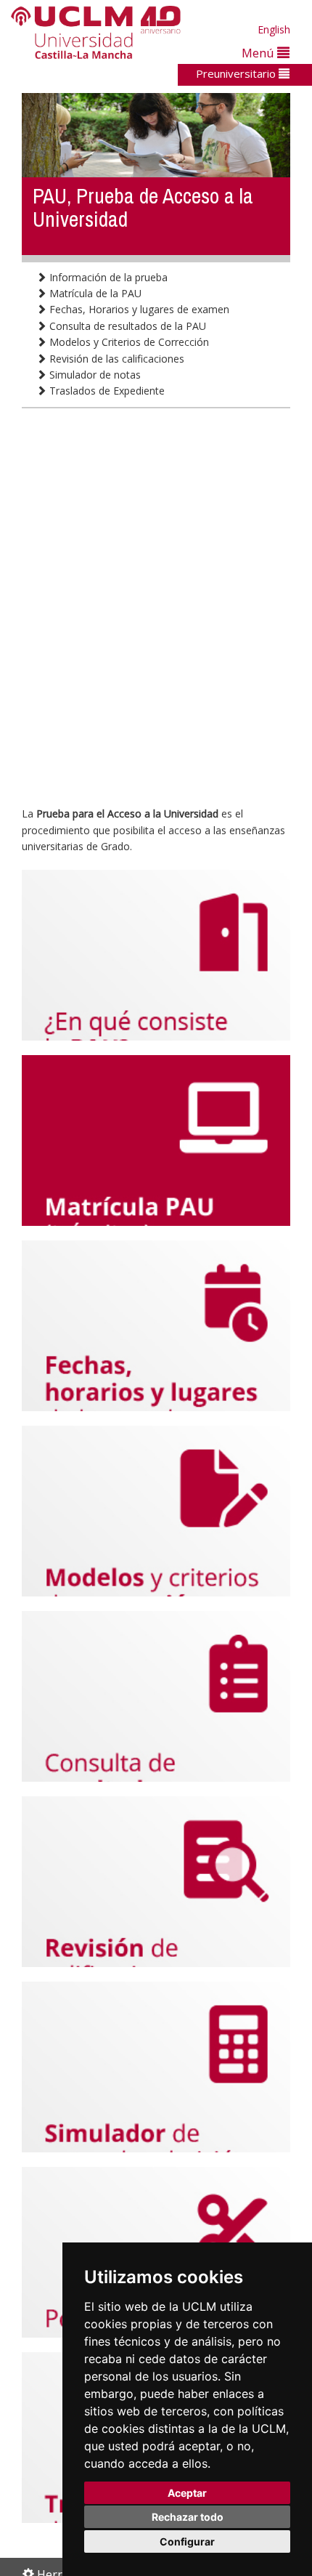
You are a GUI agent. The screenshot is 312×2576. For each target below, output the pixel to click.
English (274, 29)
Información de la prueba (107, 277)
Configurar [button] (187, 2541)
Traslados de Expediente (106, 391)
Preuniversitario (237, 73)
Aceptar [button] (187, 2493)
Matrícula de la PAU (94, 293)
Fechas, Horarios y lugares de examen (138, 309)
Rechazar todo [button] (188, 2517)
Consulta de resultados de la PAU (126, 326)
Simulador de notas (94, 375)
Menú (259, 53)
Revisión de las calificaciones (115, 359)
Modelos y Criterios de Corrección (128, 342)
